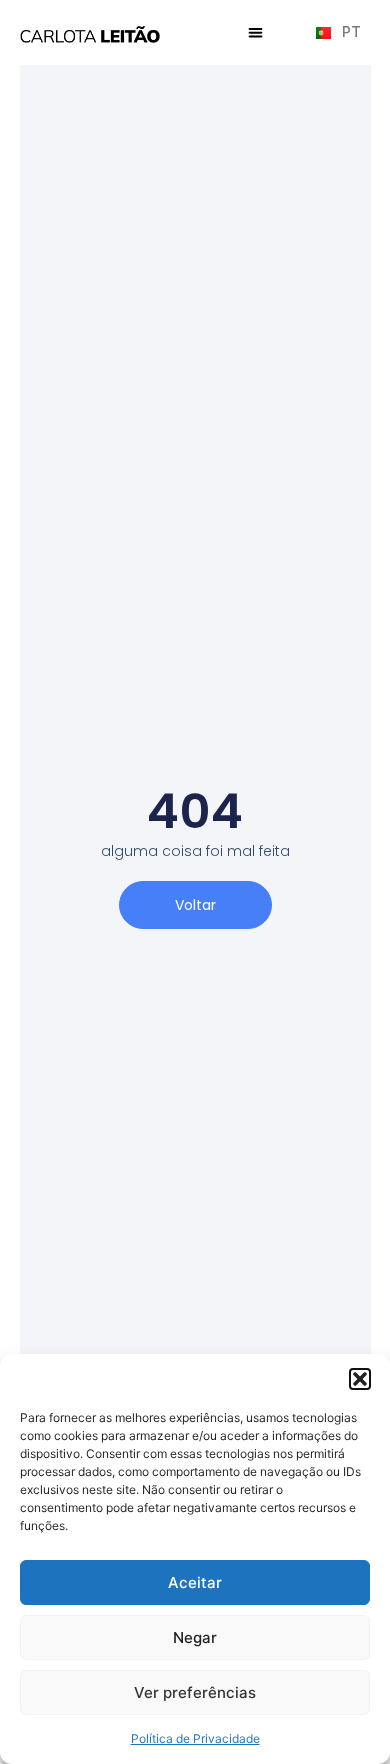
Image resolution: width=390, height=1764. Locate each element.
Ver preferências (195, 1692)
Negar (195, 1637)
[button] (360, 1379)
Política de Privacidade (195, 1738)
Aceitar (195, 1582)
